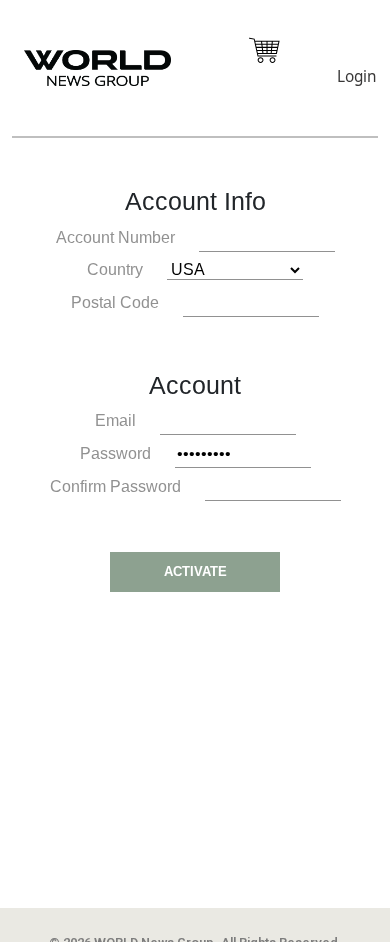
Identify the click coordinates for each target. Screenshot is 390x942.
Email (115, 420)
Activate (195, 571)
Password (115, 453)
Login (356, 76)
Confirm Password (115, 486)
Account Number (115, 237)
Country (115, 269)
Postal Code (115, 302)
